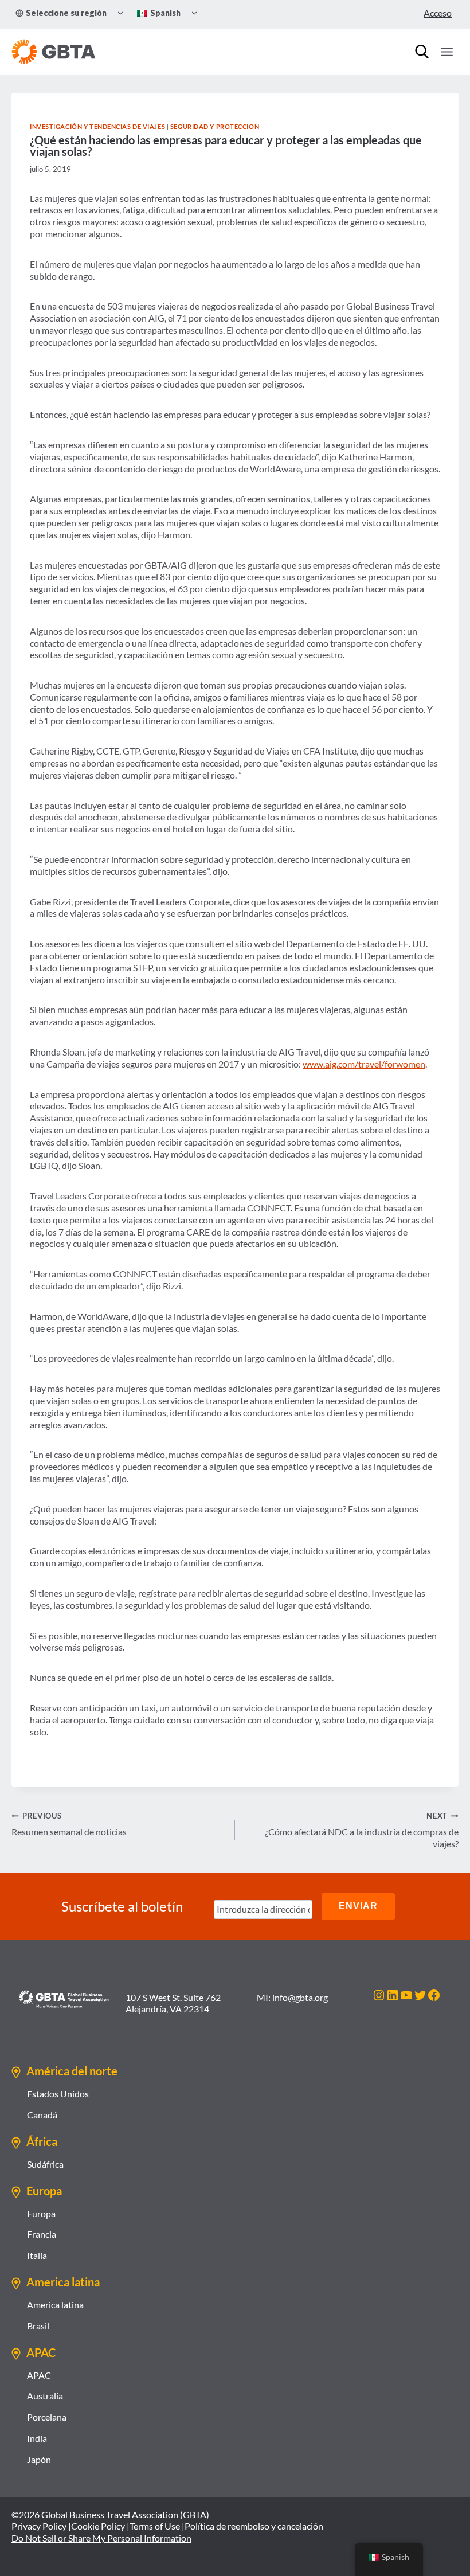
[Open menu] (446, 52)
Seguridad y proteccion (215, 126)
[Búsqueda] (422, 52)
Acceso (438, 13)
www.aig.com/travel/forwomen (364, 1064)
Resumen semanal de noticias (69, 1824)
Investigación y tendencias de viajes (97, 126)
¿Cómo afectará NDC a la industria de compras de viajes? (362, 1830)
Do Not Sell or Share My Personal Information (101, 2538)
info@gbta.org (300, 1997)
